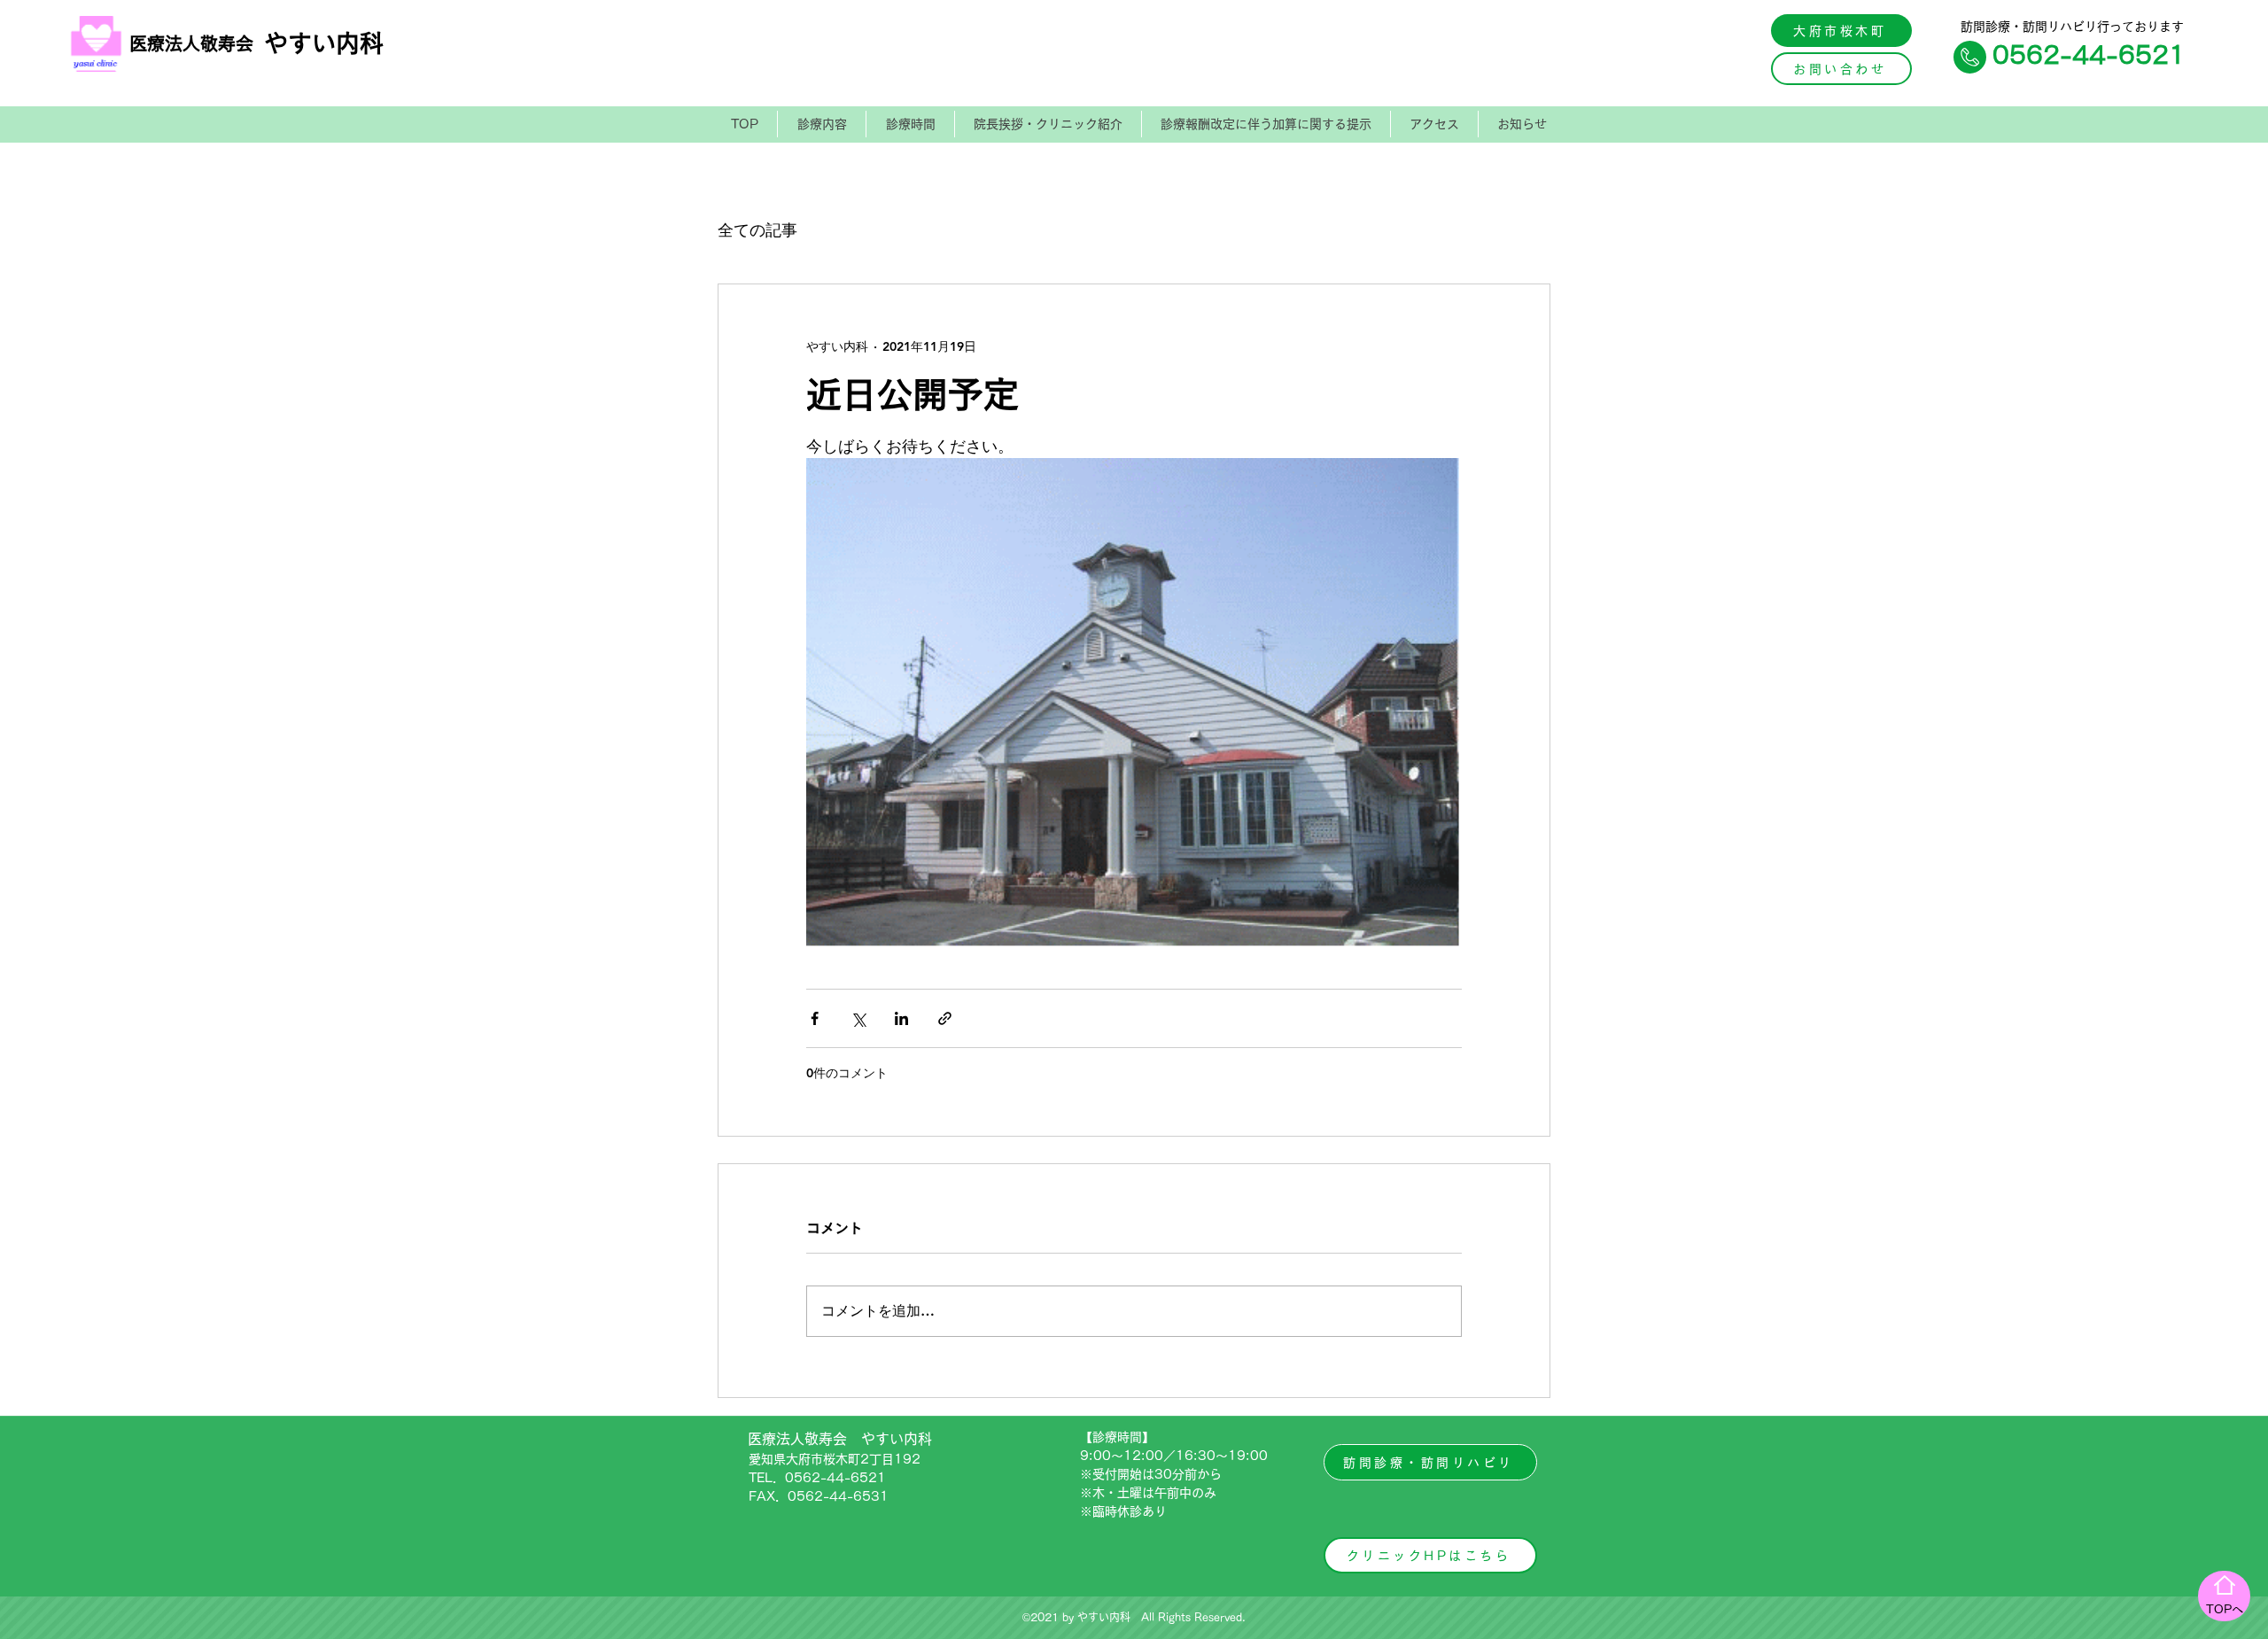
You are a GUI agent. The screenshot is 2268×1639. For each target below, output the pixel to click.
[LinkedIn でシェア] (901, 1018)
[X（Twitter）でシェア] (858, 1018)
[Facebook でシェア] (815, 1018)
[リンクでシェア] (945, 1018)
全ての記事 (757, 230)
